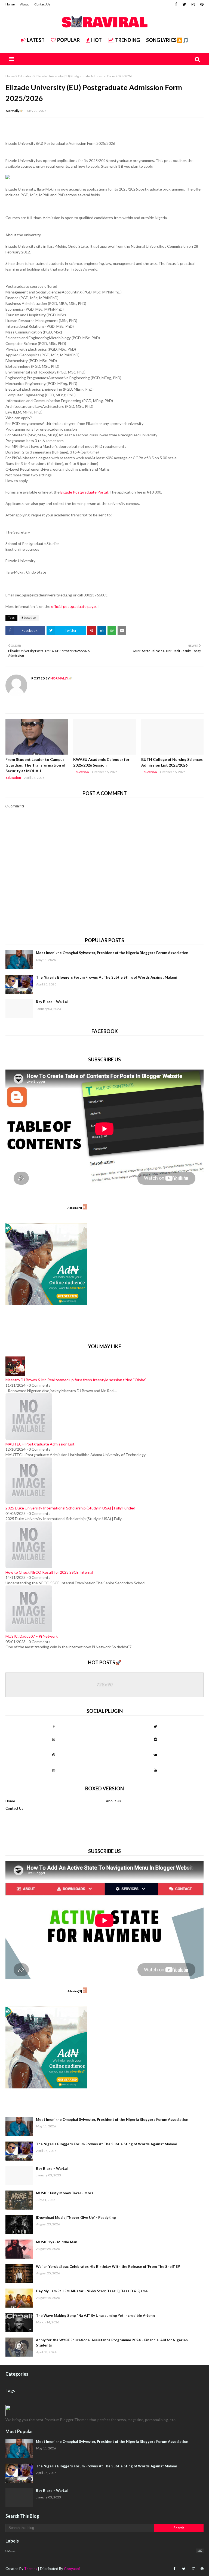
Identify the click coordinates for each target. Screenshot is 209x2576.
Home (10, 4)
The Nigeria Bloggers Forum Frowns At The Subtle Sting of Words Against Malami (106, 977)
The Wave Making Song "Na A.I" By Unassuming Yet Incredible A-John (95, 2315)
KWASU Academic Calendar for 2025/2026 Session (101, 762)
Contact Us (42, 4)
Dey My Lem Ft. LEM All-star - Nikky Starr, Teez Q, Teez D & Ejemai (92, 2291)
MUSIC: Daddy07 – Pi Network (32, 1636)
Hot (96, 40)
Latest (36, 40)
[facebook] (176, 4)
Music (105, 2551)
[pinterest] (201, 4)
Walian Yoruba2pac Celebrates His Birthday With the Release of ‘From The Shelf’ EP (108, 2266)
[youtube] (155, 1770)
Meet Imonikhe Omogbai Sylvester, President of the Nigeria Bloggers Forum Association (112, 953)
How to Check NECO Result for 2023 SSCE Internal (49, 1572)
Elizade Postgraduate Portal (84, 492)
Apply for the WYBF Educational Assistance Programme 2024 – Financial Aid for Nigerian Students (112, 2343)
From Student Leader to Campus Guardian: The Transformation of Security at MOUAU (36, 765)
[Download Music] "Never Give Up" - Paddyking (76, 2217)
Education (25, 76)
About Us (113, 1801)
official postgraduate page (73, 606)
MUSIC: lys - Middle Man (57, 2242)
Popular (68, 40)
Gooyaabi (72, 2569)
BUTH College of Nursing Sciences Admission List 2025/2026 (172, 762)
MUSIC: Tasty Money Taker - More (65, 2193)
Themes (31, 2569)
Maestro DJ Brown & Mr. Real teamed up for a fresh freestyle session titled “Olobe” (76, 1380)
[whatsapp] (54, 1739)
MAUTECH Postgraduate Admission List (40, 1444)
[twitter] (184, 4)
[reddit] (155, 1739)
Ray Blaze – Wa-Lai (52, 1002)
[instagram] (193, 4)
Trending (127, 40)
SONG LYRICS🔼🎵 (167, 40)
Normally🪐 (15, 111)
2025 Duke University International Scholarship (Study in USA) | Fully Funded (70, 1508)
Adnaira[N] (75, 1208)
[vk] (155, 1755)
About (24, 4)
